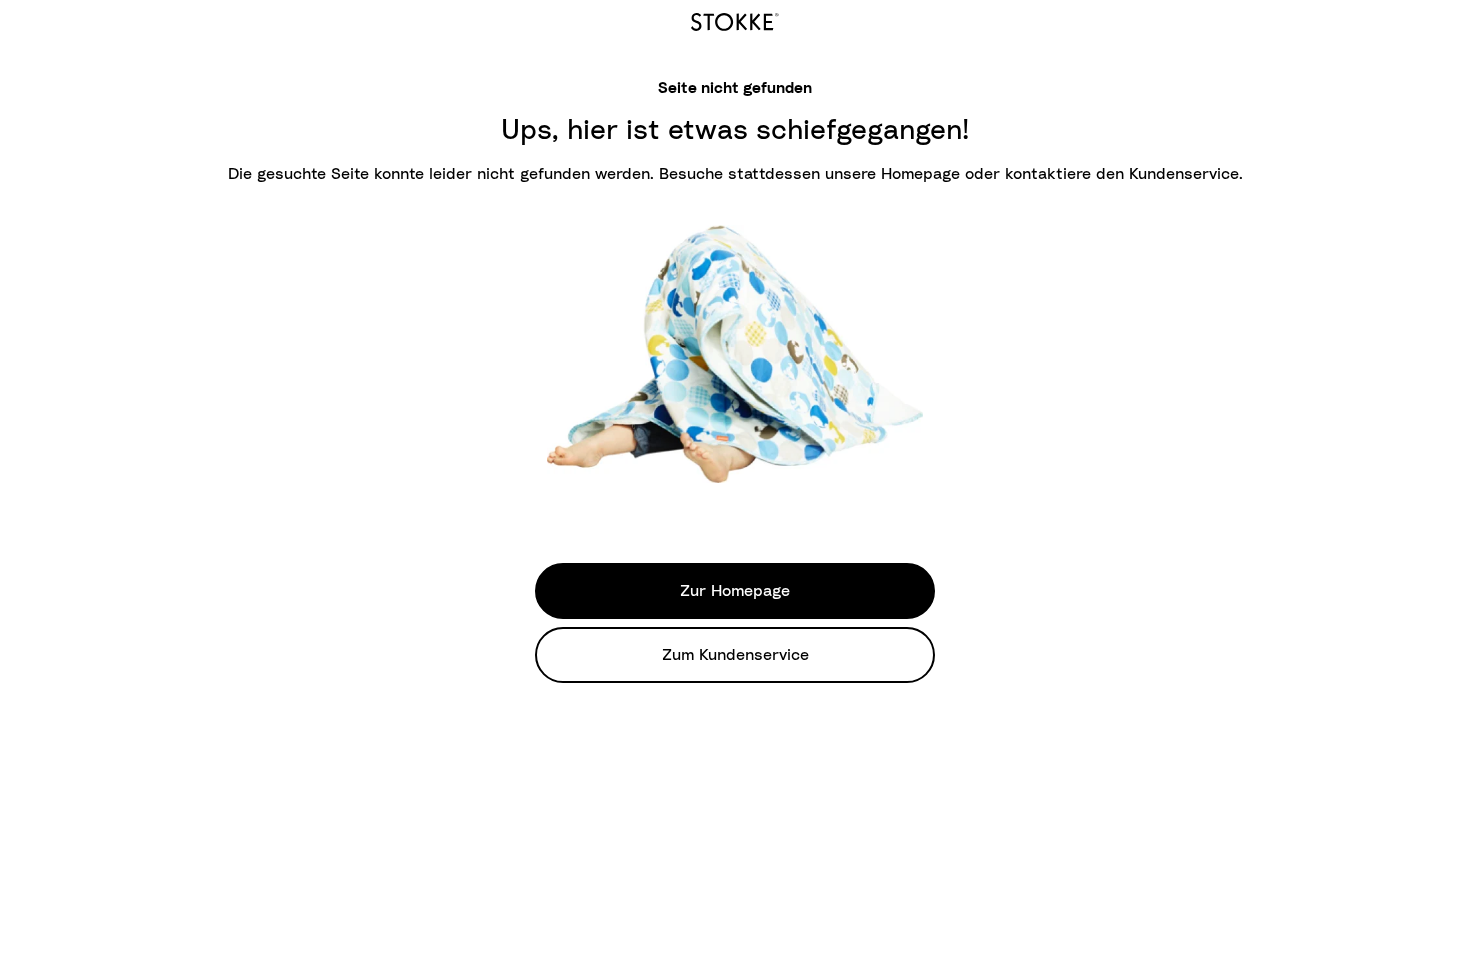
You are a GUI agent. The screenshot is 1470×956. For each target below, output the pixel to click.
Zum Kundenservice (735, 655)
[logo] (735, 19)
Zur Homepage (735, 591)
